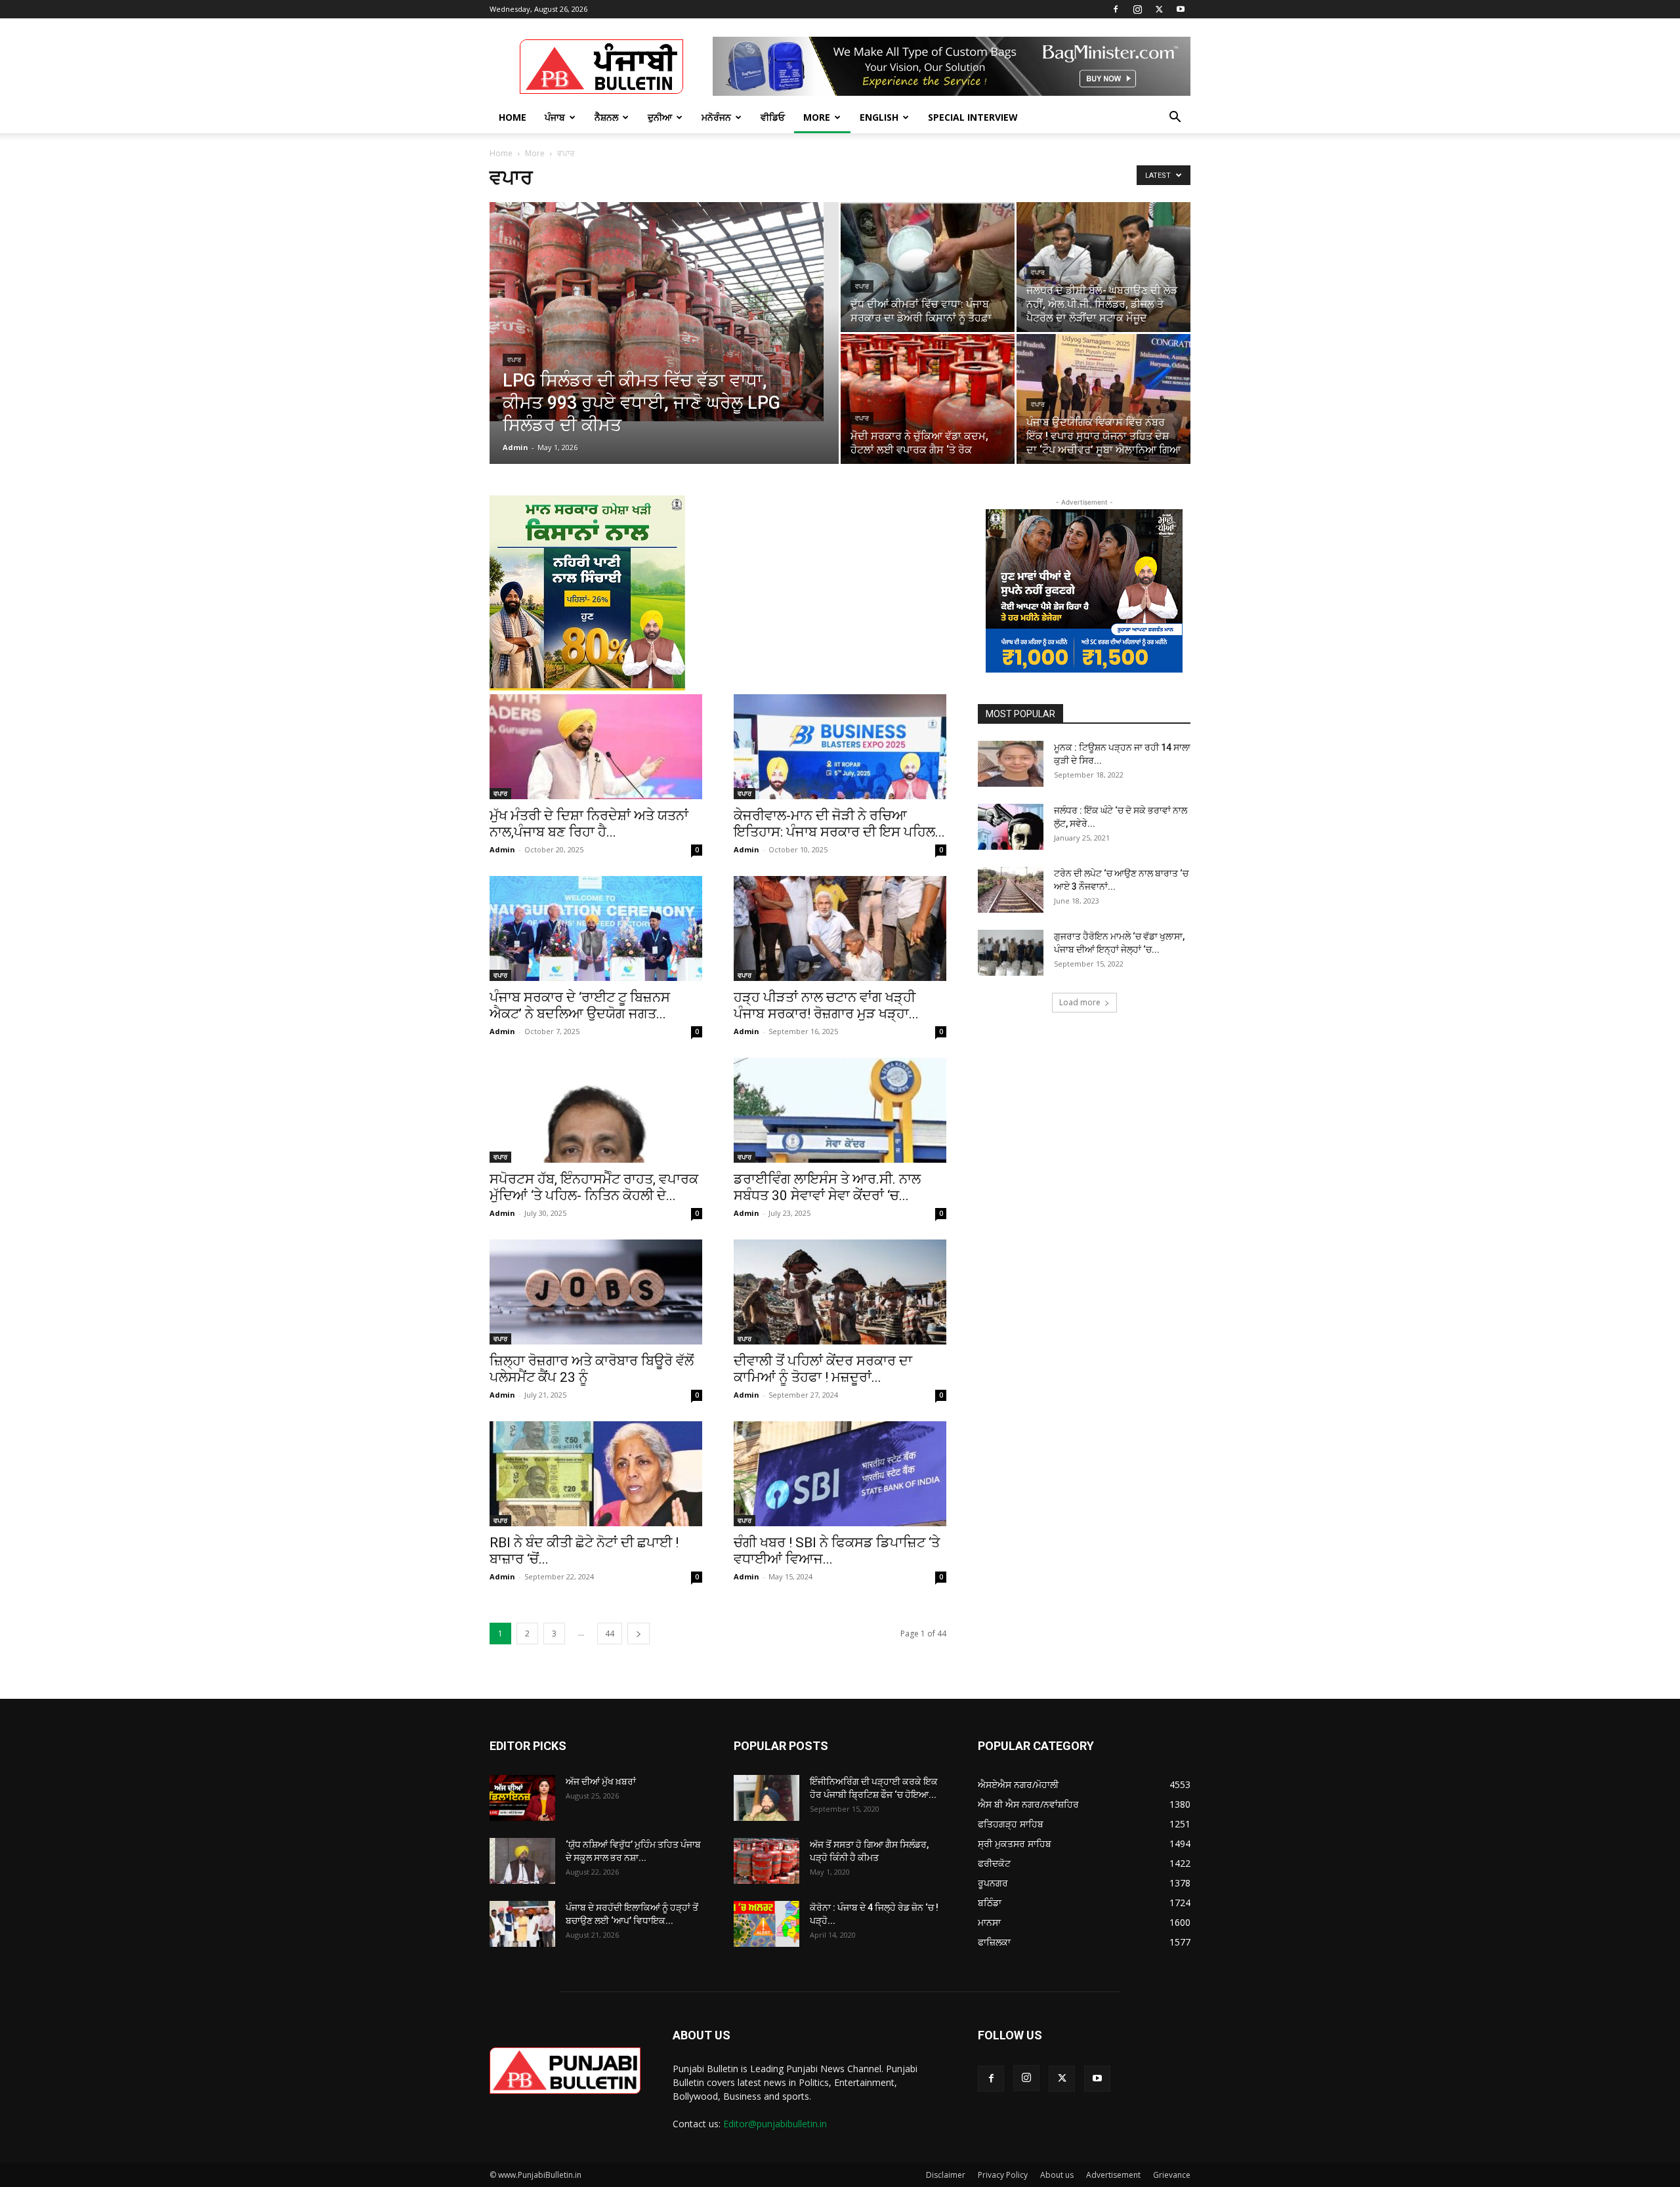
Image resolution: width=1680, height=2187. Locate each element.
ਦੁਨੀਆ (660, 117)
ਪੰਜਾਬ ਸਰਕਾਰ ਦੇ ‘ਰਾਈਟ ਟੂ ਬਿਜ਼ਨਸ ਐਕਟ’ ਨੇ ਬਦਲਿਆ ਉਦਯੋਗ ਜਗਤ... (580, 1006)
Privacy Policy (1003, 2175)
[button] (1175, 118)
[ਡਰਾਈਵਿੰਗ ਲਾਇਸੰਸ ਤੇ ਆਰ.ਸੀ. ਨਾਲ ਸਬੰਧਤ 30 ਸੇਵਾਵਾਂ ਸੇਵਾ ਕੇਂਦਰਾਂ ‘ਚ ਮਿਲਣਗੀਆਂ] (840, 1110)
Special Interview (973, 117)
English (879, 117)
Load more (1080, 1002)
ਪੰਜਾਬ (555, 117)
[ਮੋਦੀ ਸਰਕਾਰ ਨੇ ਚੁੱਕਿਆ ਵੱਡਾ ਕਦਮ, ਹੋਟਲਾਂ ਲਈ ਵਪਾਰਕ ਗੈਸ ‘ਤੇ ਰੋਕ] (928, 399)
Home (513, 117)
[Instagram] (1137, 9)
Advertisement (1113, 2175)
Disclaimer (946, 2175)
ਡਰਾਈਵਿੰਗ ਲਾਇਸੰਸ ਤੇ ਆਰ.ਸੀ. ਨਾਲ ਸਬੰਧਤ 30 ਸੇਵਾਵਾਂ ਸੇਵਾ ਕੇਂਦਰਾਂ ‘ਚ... (827, 1187)
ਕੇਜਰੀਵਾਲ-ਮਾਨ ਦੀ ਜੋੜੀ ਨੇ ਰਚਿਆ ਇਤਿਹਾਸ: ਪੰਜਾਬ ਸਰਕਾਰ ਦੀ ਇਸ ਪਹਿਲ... (839, 824)
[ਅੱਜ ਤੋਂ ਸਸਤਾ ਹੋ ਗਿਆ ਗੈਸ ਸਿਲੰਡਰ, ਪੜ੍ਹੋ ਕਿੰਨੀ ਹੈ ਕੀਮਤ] (766, 1861)
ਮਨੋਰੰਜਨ (716, 117)
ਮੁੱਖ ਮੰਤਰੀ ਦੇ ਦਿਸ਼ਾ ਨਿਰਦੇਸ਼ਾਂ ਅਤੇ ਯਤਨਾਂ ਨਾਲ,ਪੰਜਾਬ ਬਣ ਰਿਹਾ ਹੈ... (589, 824)
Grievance (1172, 2175)
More (817, 117)
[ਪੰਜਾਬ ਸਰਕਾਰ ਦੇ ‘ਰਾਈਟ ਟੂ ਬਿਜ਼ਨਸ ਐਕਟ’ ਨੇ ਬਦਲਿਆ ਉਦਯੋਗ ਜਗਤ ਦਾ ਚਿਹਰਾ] (596, 928)
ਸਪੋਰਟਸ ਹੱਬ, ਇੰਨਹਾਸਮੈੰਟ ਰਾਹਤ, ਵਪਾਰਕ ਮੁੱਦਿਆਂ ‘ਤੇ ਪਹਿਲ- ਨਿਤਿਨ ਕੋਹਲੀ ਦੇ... (594, 1187)
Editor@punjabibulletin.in (775, 2124)
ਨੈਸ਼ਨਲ (606, 117)
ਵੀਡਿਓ (773, 117)
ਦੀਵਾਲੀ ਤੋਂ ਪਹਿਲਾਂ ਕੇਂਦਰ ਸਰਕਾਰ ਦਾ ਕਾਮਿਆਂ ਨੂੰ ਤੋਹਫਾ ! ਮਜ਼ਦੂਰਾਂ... (823, 1369)
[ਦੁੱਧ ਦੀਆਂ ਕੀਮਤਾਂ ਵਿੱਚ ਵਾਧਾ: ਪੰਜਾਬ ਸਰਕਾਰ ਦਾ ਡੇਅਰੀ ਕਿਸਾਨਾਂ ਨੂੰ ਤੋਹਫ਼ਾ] (928, 267)
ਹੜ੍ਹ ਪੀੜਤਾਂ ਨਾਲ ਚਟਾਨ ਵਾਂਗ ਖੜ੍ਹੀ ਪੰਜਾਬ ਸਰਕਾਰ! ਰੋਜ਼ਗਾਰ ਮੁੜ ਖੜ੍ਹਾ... (826, 1006)
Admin (515, 447)
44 (610, 1634)
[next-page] (639, 1634)
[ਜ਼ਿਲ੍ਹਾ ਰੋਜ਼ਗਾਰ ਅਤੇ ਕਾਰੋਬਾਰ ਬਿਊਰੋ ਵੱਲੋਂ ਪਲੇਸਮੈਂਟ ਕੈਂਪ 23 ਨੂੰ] (596, 1292)
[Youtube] (1181, 9)
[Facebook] (1116, 9)
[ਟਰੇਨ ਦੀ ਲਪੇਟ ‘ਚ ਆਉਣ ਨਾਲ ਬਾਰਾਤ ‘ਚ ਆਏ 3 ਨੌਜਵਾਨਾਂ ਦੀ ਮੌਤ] (1011, 890)
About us (1057, 2175)
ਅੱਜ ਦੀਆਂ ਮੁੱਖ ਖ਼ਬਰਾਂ (601, 1781)
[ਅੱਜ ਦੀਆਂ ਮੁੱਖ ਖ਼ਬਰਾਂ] (522, 1798)
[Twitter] (1159, 9)
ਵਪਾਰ (514, 360)
